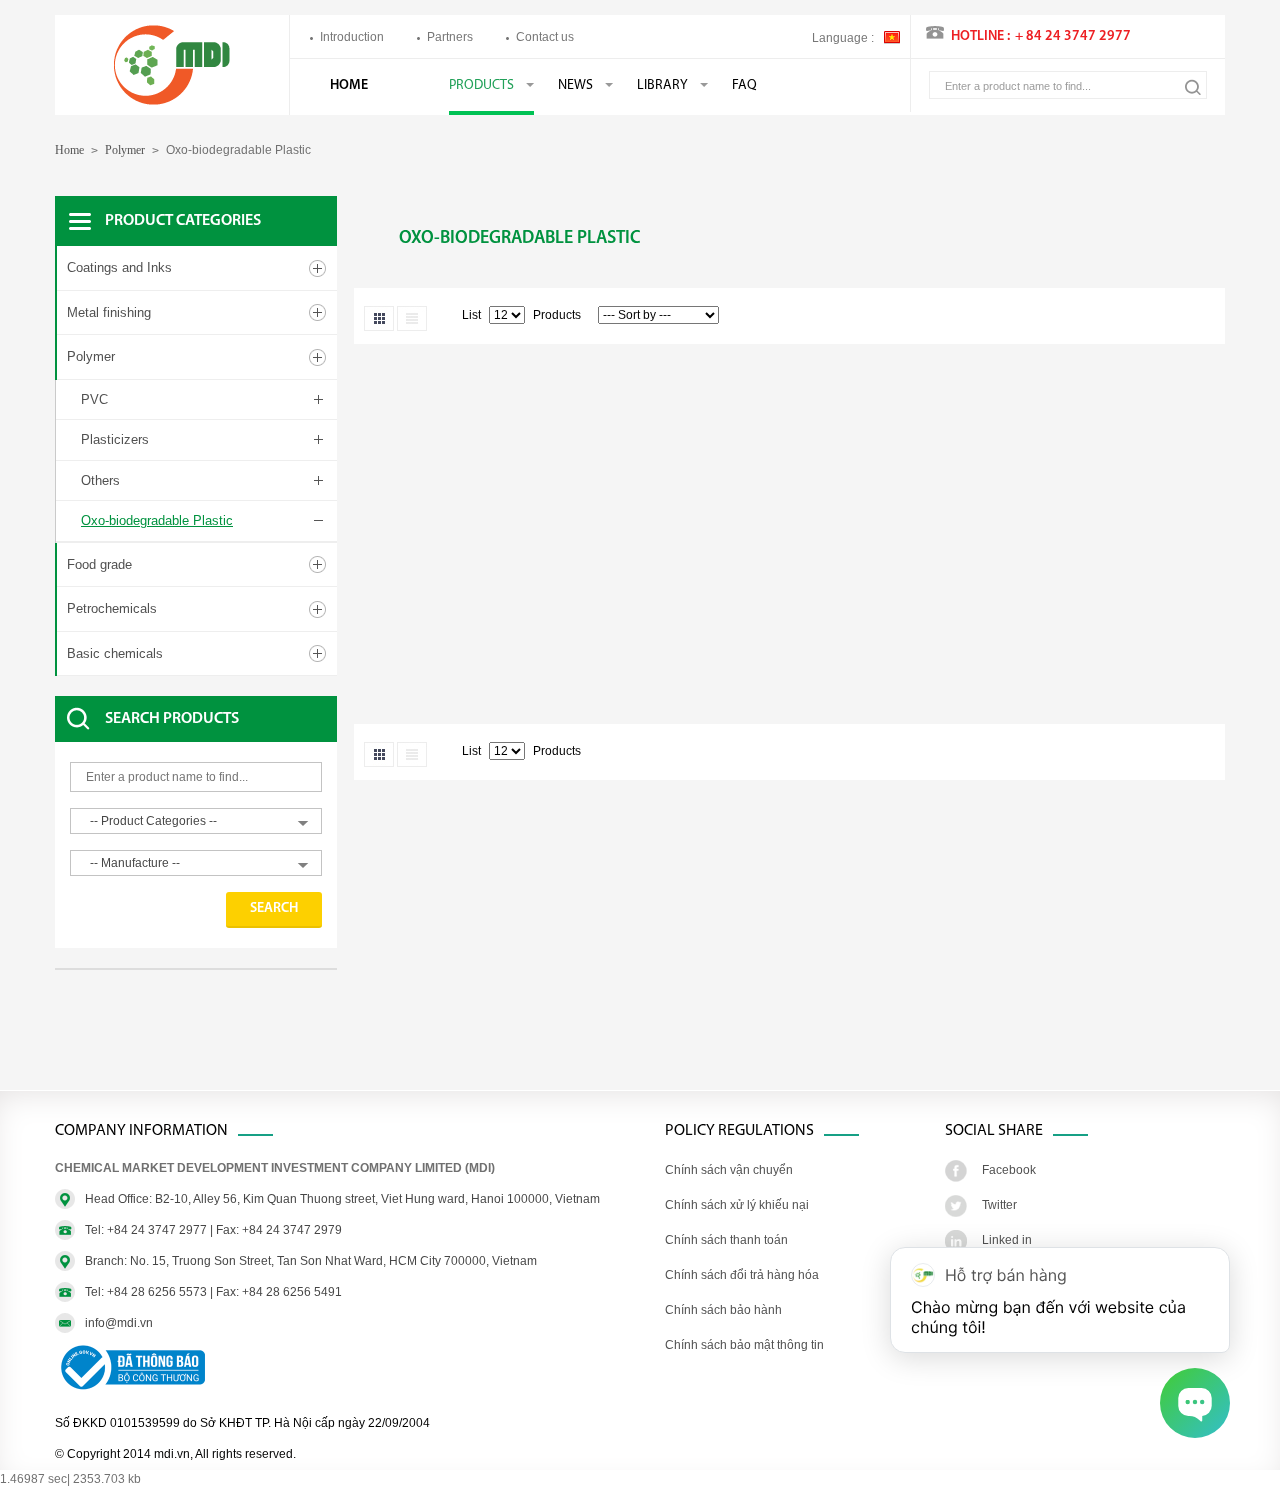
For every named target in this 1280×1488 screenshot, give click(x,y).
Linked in (1007, 1240)
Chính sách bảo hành (723, 1310)
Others (100, 480)
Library (662, 85)
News (575, 85)
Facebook (1009, 1170)
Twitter (999, 1205)
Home (349, 85)
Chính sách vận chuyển (729, 1170)
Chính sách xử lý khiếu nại (737, 1205)
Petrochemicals (112, 608)
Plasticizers (115, 439)
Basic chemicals (115, 653)
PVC (94, 399)
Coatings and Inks (119, 267)
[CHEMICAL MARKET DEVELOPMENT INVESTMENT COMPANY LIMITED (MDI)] (172, 101)
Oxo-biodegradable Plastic (157, 520)
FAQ (744, 85)
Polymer (125, 150)
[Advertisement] (215, 1040)
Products (481, 85)
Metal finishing (109, 312)
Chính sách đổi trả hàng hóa (742, 1275)
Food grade (99, 564)
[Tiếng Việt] (892, 36)
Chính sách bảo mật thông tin (744, 1345)
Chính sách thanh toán (726, 1240)
